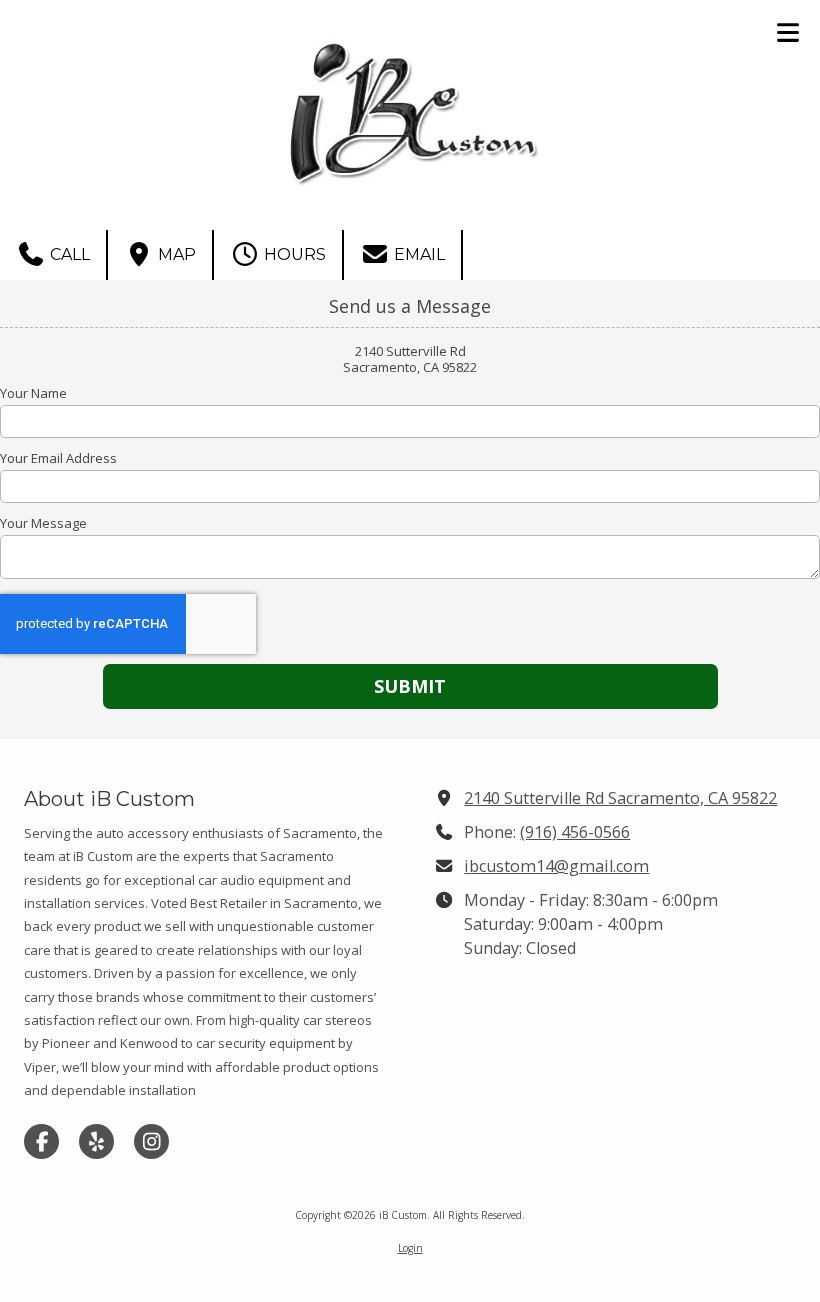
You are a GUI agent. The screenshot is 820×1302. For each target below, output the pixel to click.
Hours (293, 254)
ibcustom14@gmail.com (556, 866)
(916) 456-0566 (575, 832)
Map (175, 254)
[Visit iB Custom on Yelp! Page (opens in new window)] (96, 1141)
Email (417, 254)
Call (68, 254)
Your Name (33, 393)
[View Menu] (787, 32)
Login (410, 1248)
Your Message (43, 523)
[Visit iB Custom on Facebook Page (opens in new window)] (41, 1141)
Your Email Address (58, 458)
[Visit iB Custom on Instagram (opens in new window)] (151, 1141)
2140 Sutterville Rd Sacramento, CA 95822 (620, 798)
